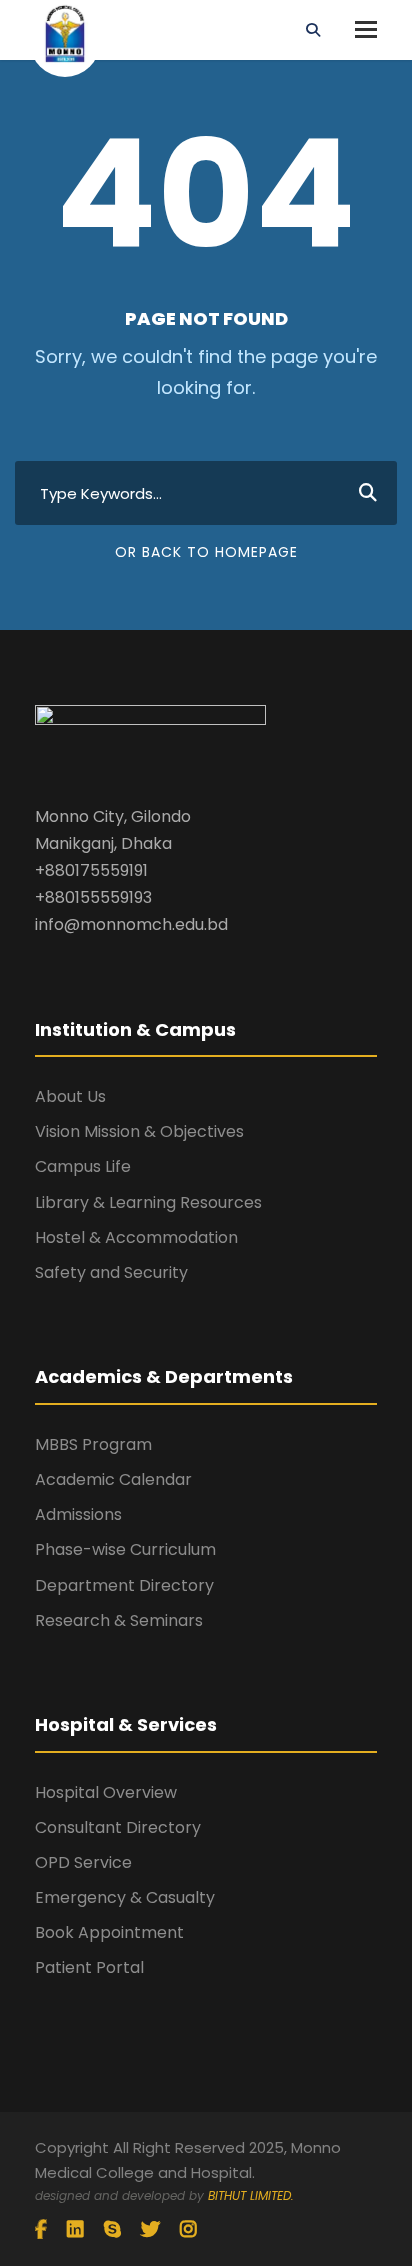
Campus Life (83, 1166)
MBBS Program (93, 1444)
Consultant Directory (118, 1827)
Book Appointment (109, 1932)
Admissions (78, 1514)
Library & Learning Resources (148, 1202)
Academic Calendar (113, 1479)
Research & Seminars (119, 1620)
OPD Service (83, 1862)
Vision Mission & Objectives (139, 1131)
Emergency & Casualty (125, 1897)
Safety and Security (111, 1272)
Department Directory (124, 1585)
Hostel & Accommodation (136, 1237)
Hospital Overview (106, 1792)
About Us (70, 1096)
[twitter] (150, 2230)
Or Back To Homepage (206, 552)
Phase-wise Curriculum (125, 1549)
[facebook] (41, 2230)
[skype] (112, 2230)
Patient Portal (89, 1967)
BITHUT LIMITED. (251, 2195)
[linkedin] (75, 2230)
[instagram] (188, 2230)
